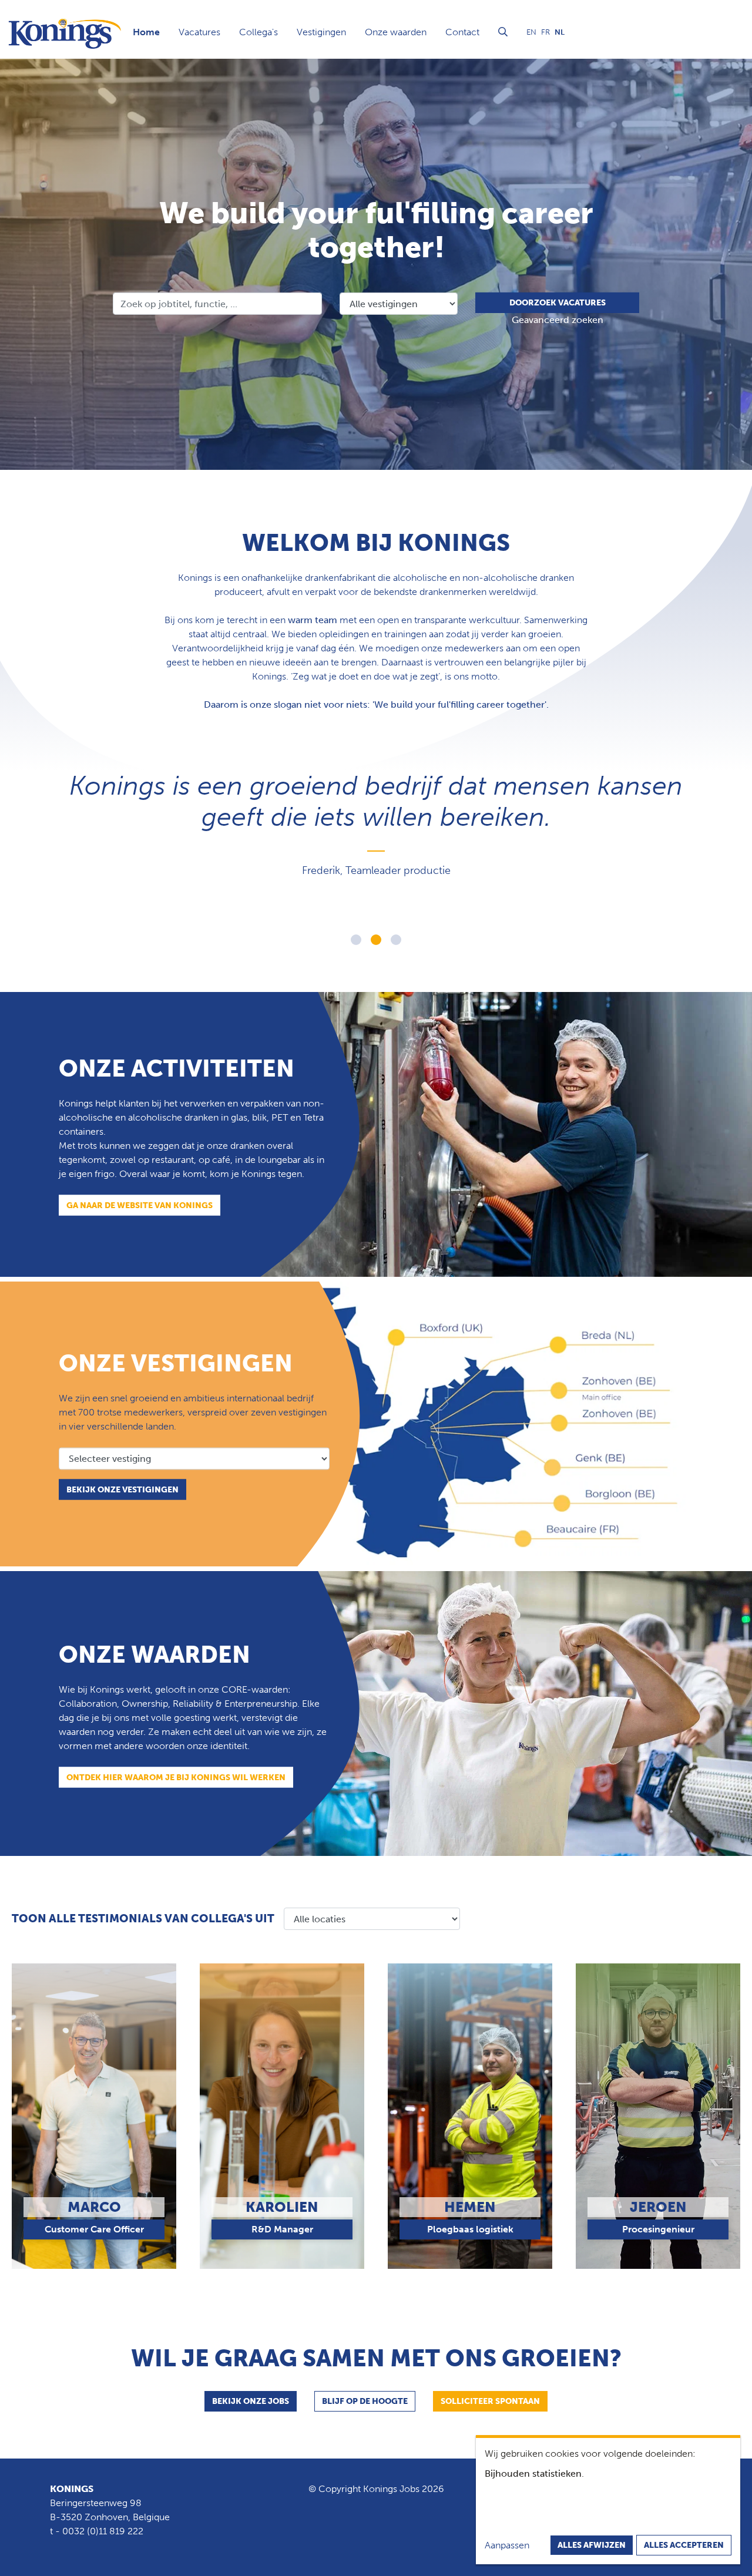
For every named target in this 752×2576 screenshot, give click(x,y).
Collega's (258, 32)
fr (545, 32)
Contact (462, 32)
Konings (72, 2489)
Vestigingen (321, 32)
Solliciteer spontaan (490, 2401)
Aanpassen (507, 2545)
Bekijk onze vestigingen (122, 1489)
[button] (356, 940)
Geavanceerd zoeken (558, 320)
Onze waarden (396, 32)
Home (146, 32)
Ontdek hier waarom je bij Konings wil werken (176, 1777)
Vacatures (199, 32)
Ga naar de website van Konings (140, 1205)
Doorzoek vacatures (558, 303)
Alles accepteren (684, 2545)
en (531, 32)
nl (560, 32)
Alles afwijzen (592, 2545)
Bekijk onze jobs (251, 2401)
